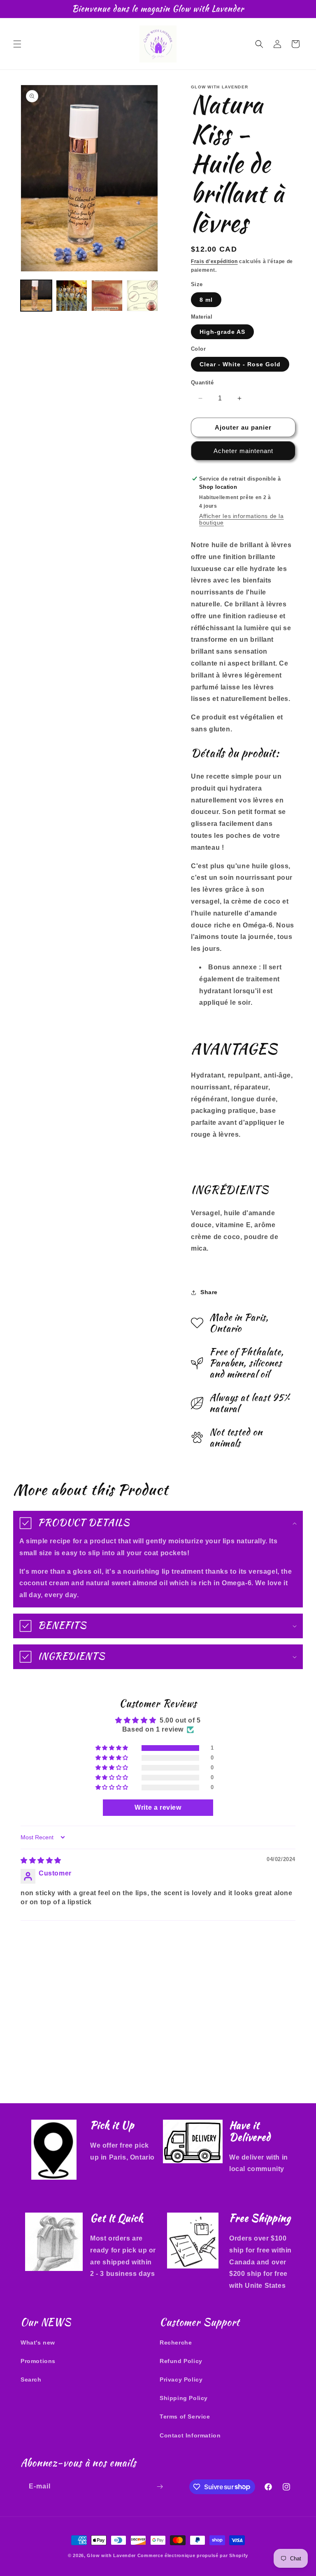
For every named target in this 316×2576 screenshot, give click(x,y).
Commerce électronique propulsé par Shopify (193, 2555)
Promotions (38, 2361)
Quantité (202, 383)
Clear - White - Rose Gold (240, 364)
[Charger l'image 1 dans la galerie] (36, 296)
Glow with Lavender (111, 2555)
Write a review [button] (158, 1807)
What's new (38, 2342)
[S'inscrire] (160, 2487)
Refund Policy (181, 2361)
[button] (17, 44)
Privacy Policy (181, 2379)
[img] (41, 1860)
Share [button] (209, 1292)
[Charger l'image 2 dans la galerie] (72, 296)
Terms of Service (185, 2416)
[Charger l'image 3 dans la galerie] (107, 296)
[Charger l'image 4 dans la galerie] (142, 296)
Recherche (176, 2342)
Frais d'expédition (214, 261)
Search (31, 2379)
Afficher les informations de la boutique (242, 519)
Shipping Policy (184, 2398)
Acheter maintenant (243, 451)
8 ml (206, 300)
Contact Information (190, 2435)
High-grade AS (222, 332)
